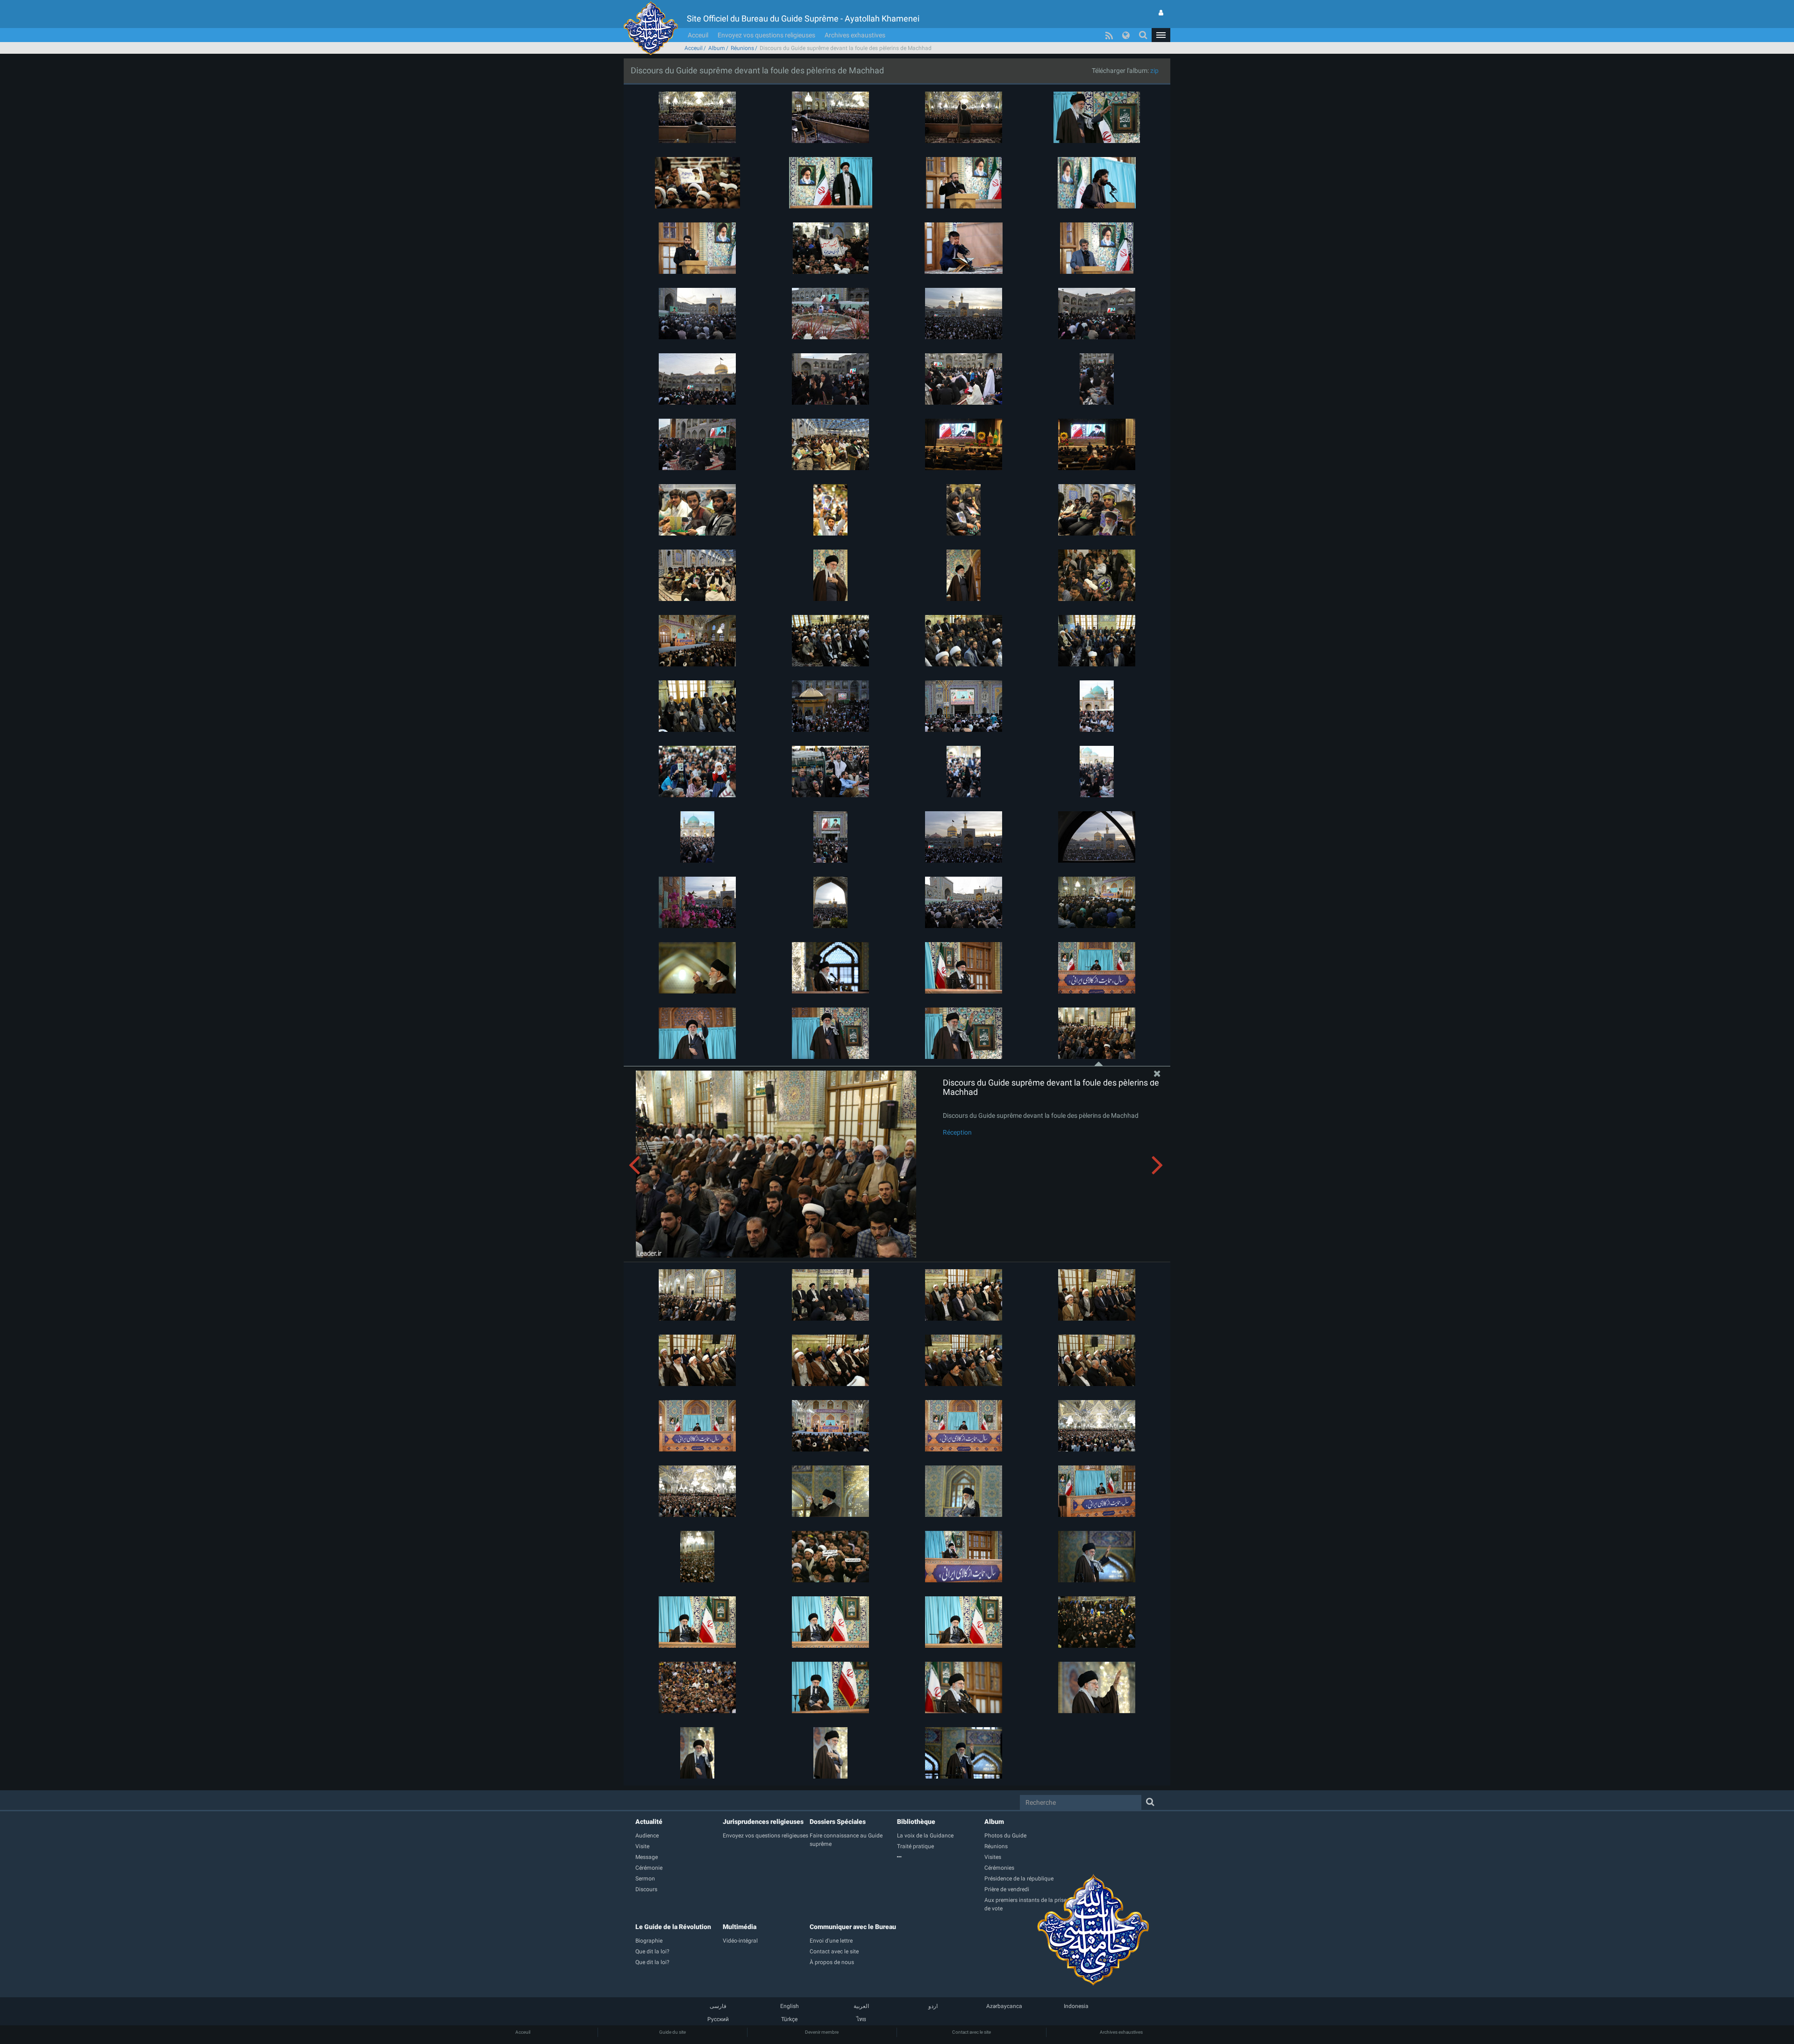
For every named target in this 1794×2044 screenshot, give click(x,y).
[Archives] (941, 1857)
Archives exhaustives (855, 35)
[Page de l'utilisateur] (1161, 13)
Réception (957, 1132)
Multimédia (740, 1927)
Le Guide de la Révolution (673, 1927)
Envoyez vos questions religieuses (766, 35)
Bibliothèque (916, 1822)
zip (1154, 71)
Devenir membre (822, 2032)
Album (717, 48)
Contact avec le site (972, 2032)
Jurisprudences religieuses (763, 1822)
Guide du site (673, 2032)
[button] (1161, 35)
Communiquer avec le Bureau (853, 1927)
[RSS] (1109, 35)
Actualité (649, 1822)
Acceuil (698, 35)
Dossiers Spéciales (838, 1822)
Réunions (742, 48)
